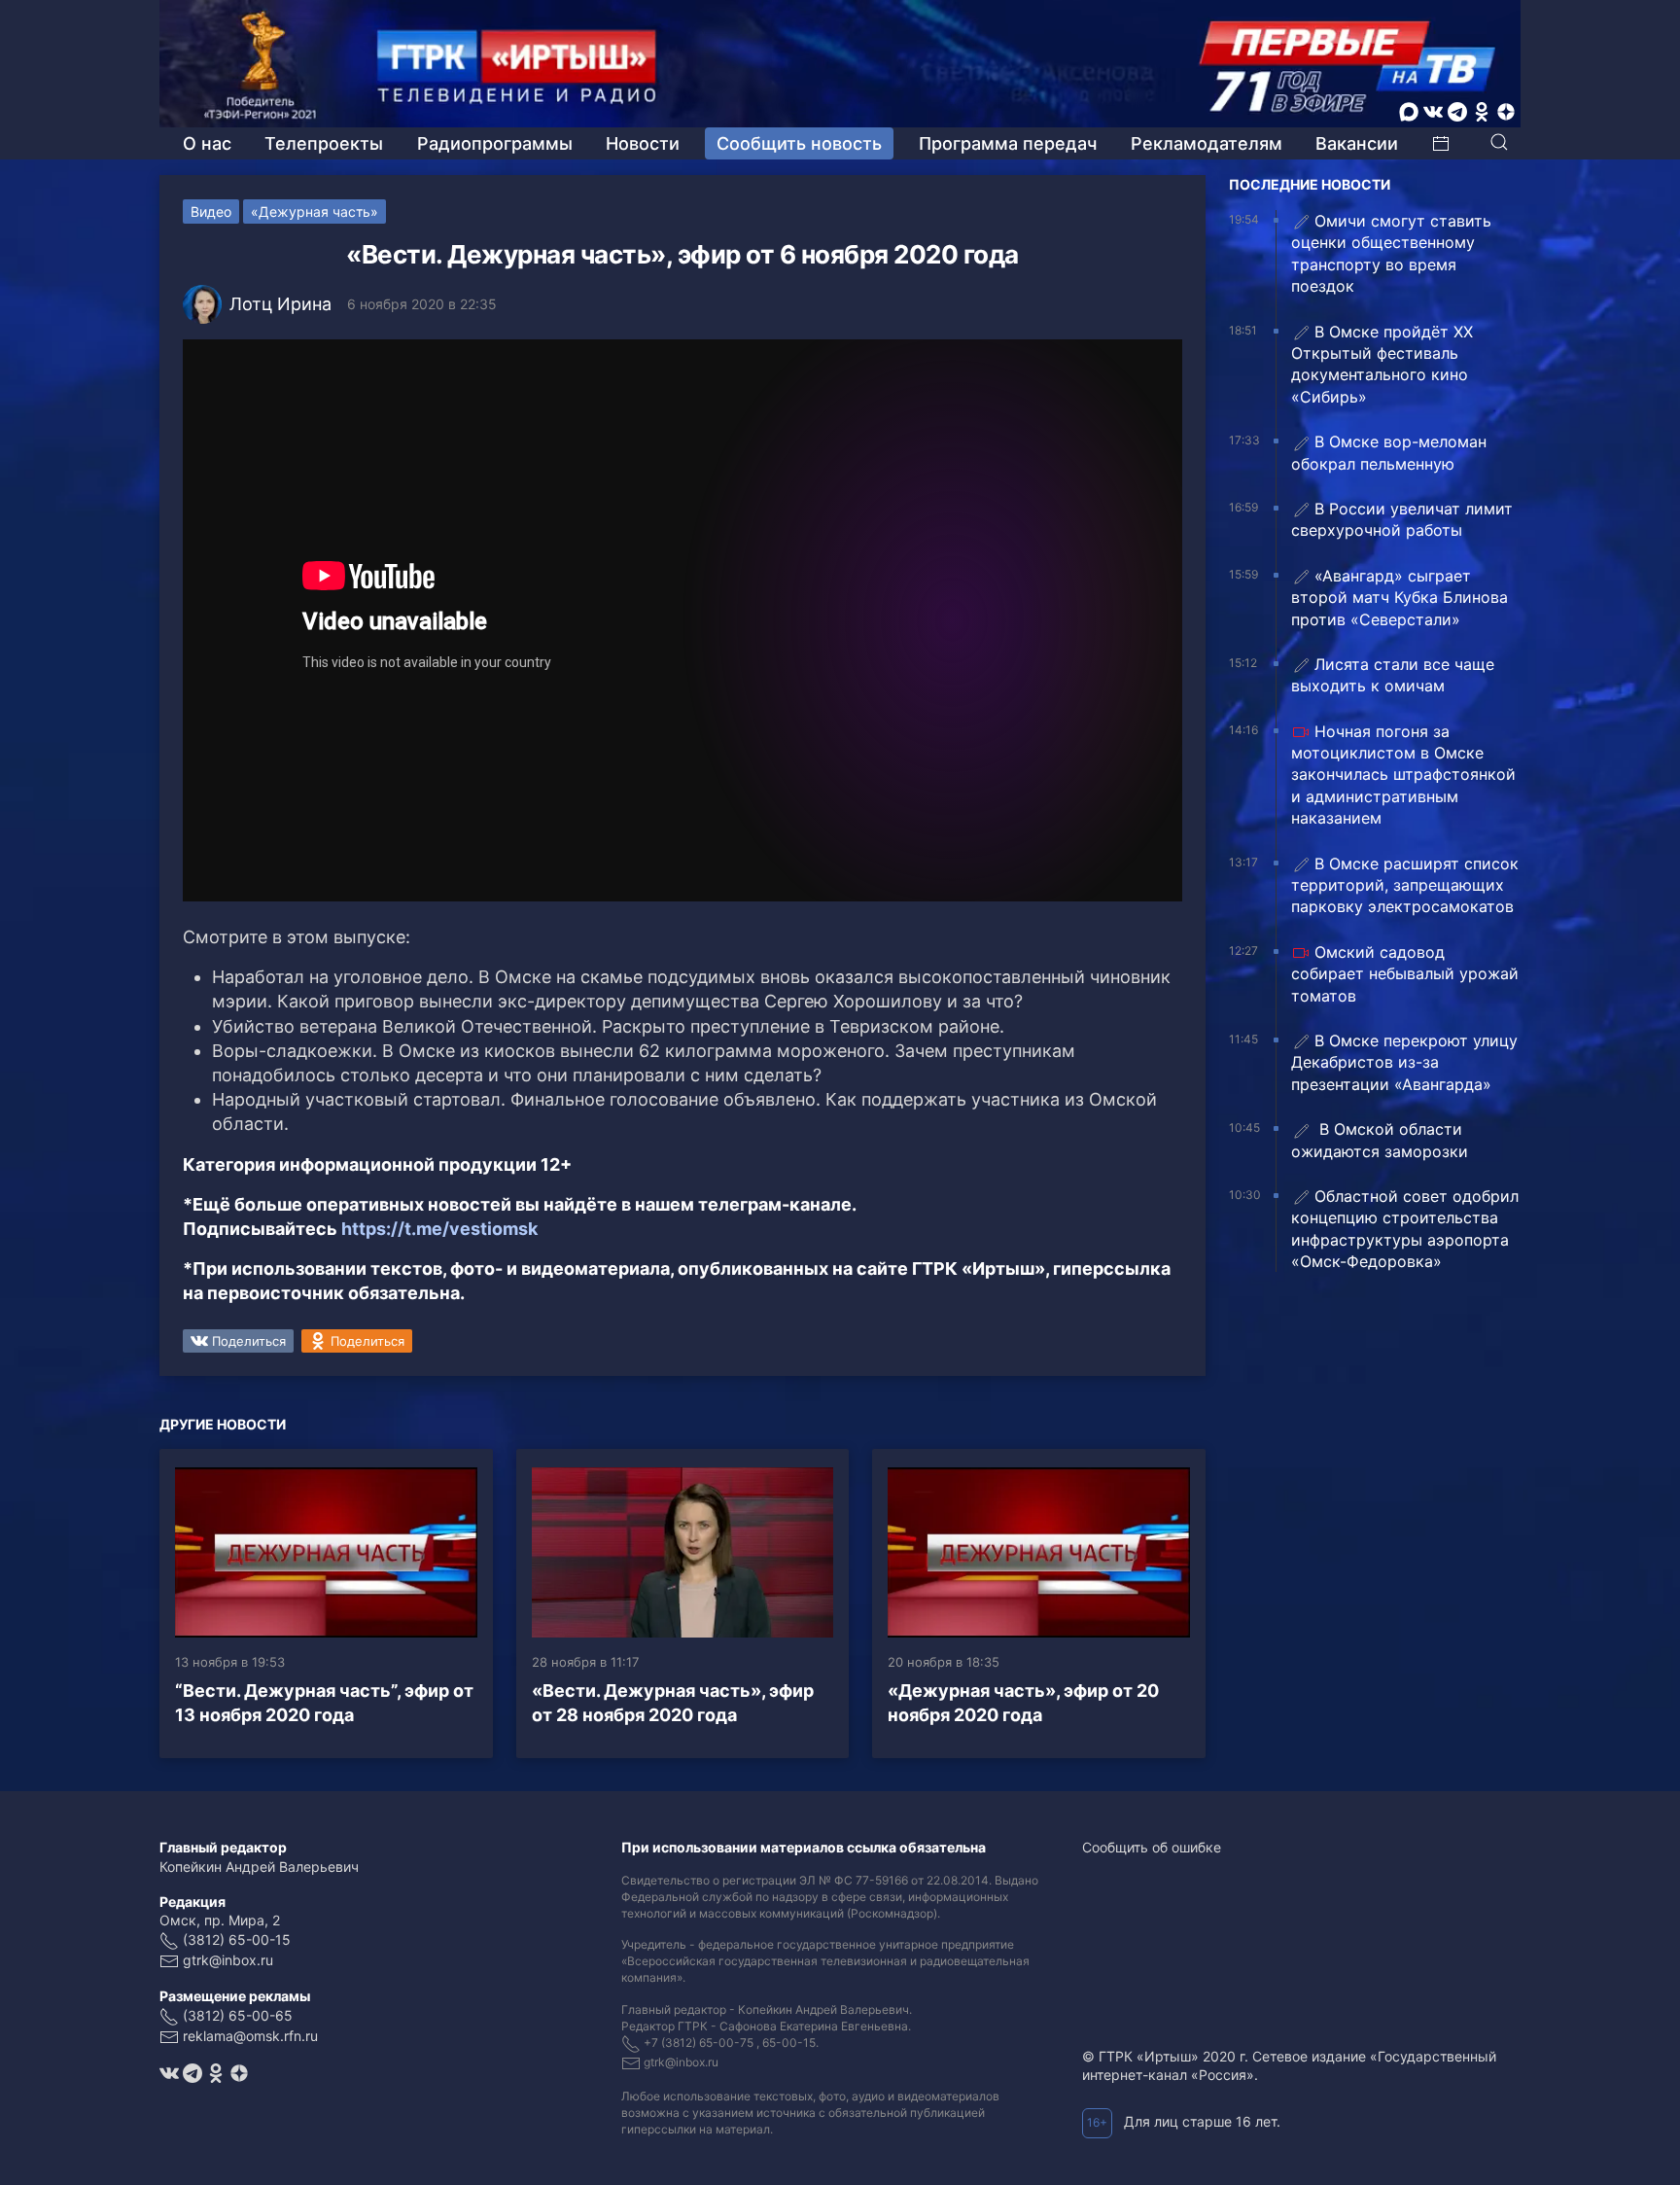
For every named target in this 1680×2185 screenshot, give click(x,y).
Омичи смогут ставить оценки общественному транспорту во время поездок (1391, 253)
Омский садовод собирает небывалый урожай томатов (1405, 974)
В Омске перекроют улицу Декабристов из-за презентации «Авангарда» (1404, 1062)
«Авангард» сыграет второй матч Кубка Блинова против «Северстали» (1400, 598)
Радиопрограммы (495, 143)
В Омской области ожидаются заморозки (1380, 1140)
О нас (207, 143)
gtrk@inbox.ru (228, 1960)
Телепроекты (324, 143)
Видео (211, 211)
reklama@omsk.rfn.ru (250, 2036)
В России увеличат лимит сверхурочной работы (1402, 519)
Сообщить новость (799, 143)
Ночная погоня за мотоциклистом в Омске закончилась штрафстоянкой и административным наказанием (1403, 775)
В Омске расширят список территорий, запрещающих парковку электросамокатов (1405, 885)
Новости (643, 143)
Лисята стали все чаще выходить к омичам (1393, 675)
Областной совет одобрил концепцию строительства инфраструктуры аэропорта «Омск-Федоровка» (1405, 1229)
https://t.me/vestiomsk (439, 1229)
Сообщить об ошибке (1152, 1847)
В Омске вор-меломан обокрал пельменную (1389, 452)
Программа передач (1008, 143)
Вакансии (1357, 143)
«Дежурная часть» (315, 211)
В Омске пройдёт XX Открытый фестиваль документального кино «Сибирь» (1382, 364)
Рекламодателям (1207, 143)
